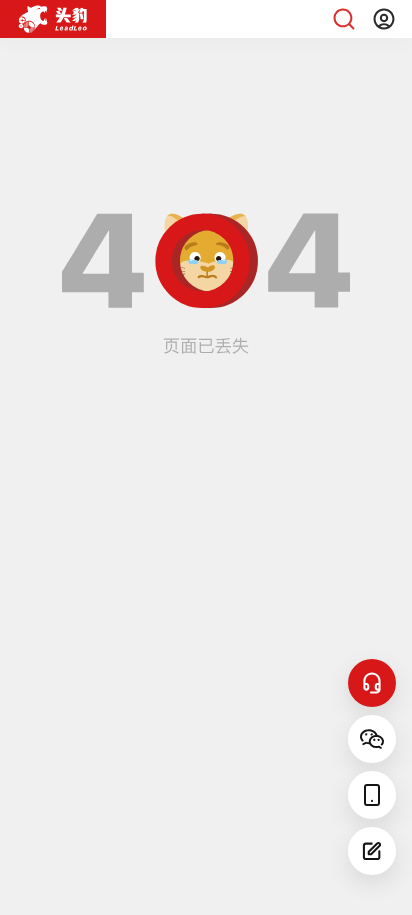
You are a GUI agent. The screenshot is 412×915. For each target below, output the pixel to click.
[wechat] (372, 739)
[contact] (372, 683)
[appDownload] (372, 795)
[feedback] (372, 851)
